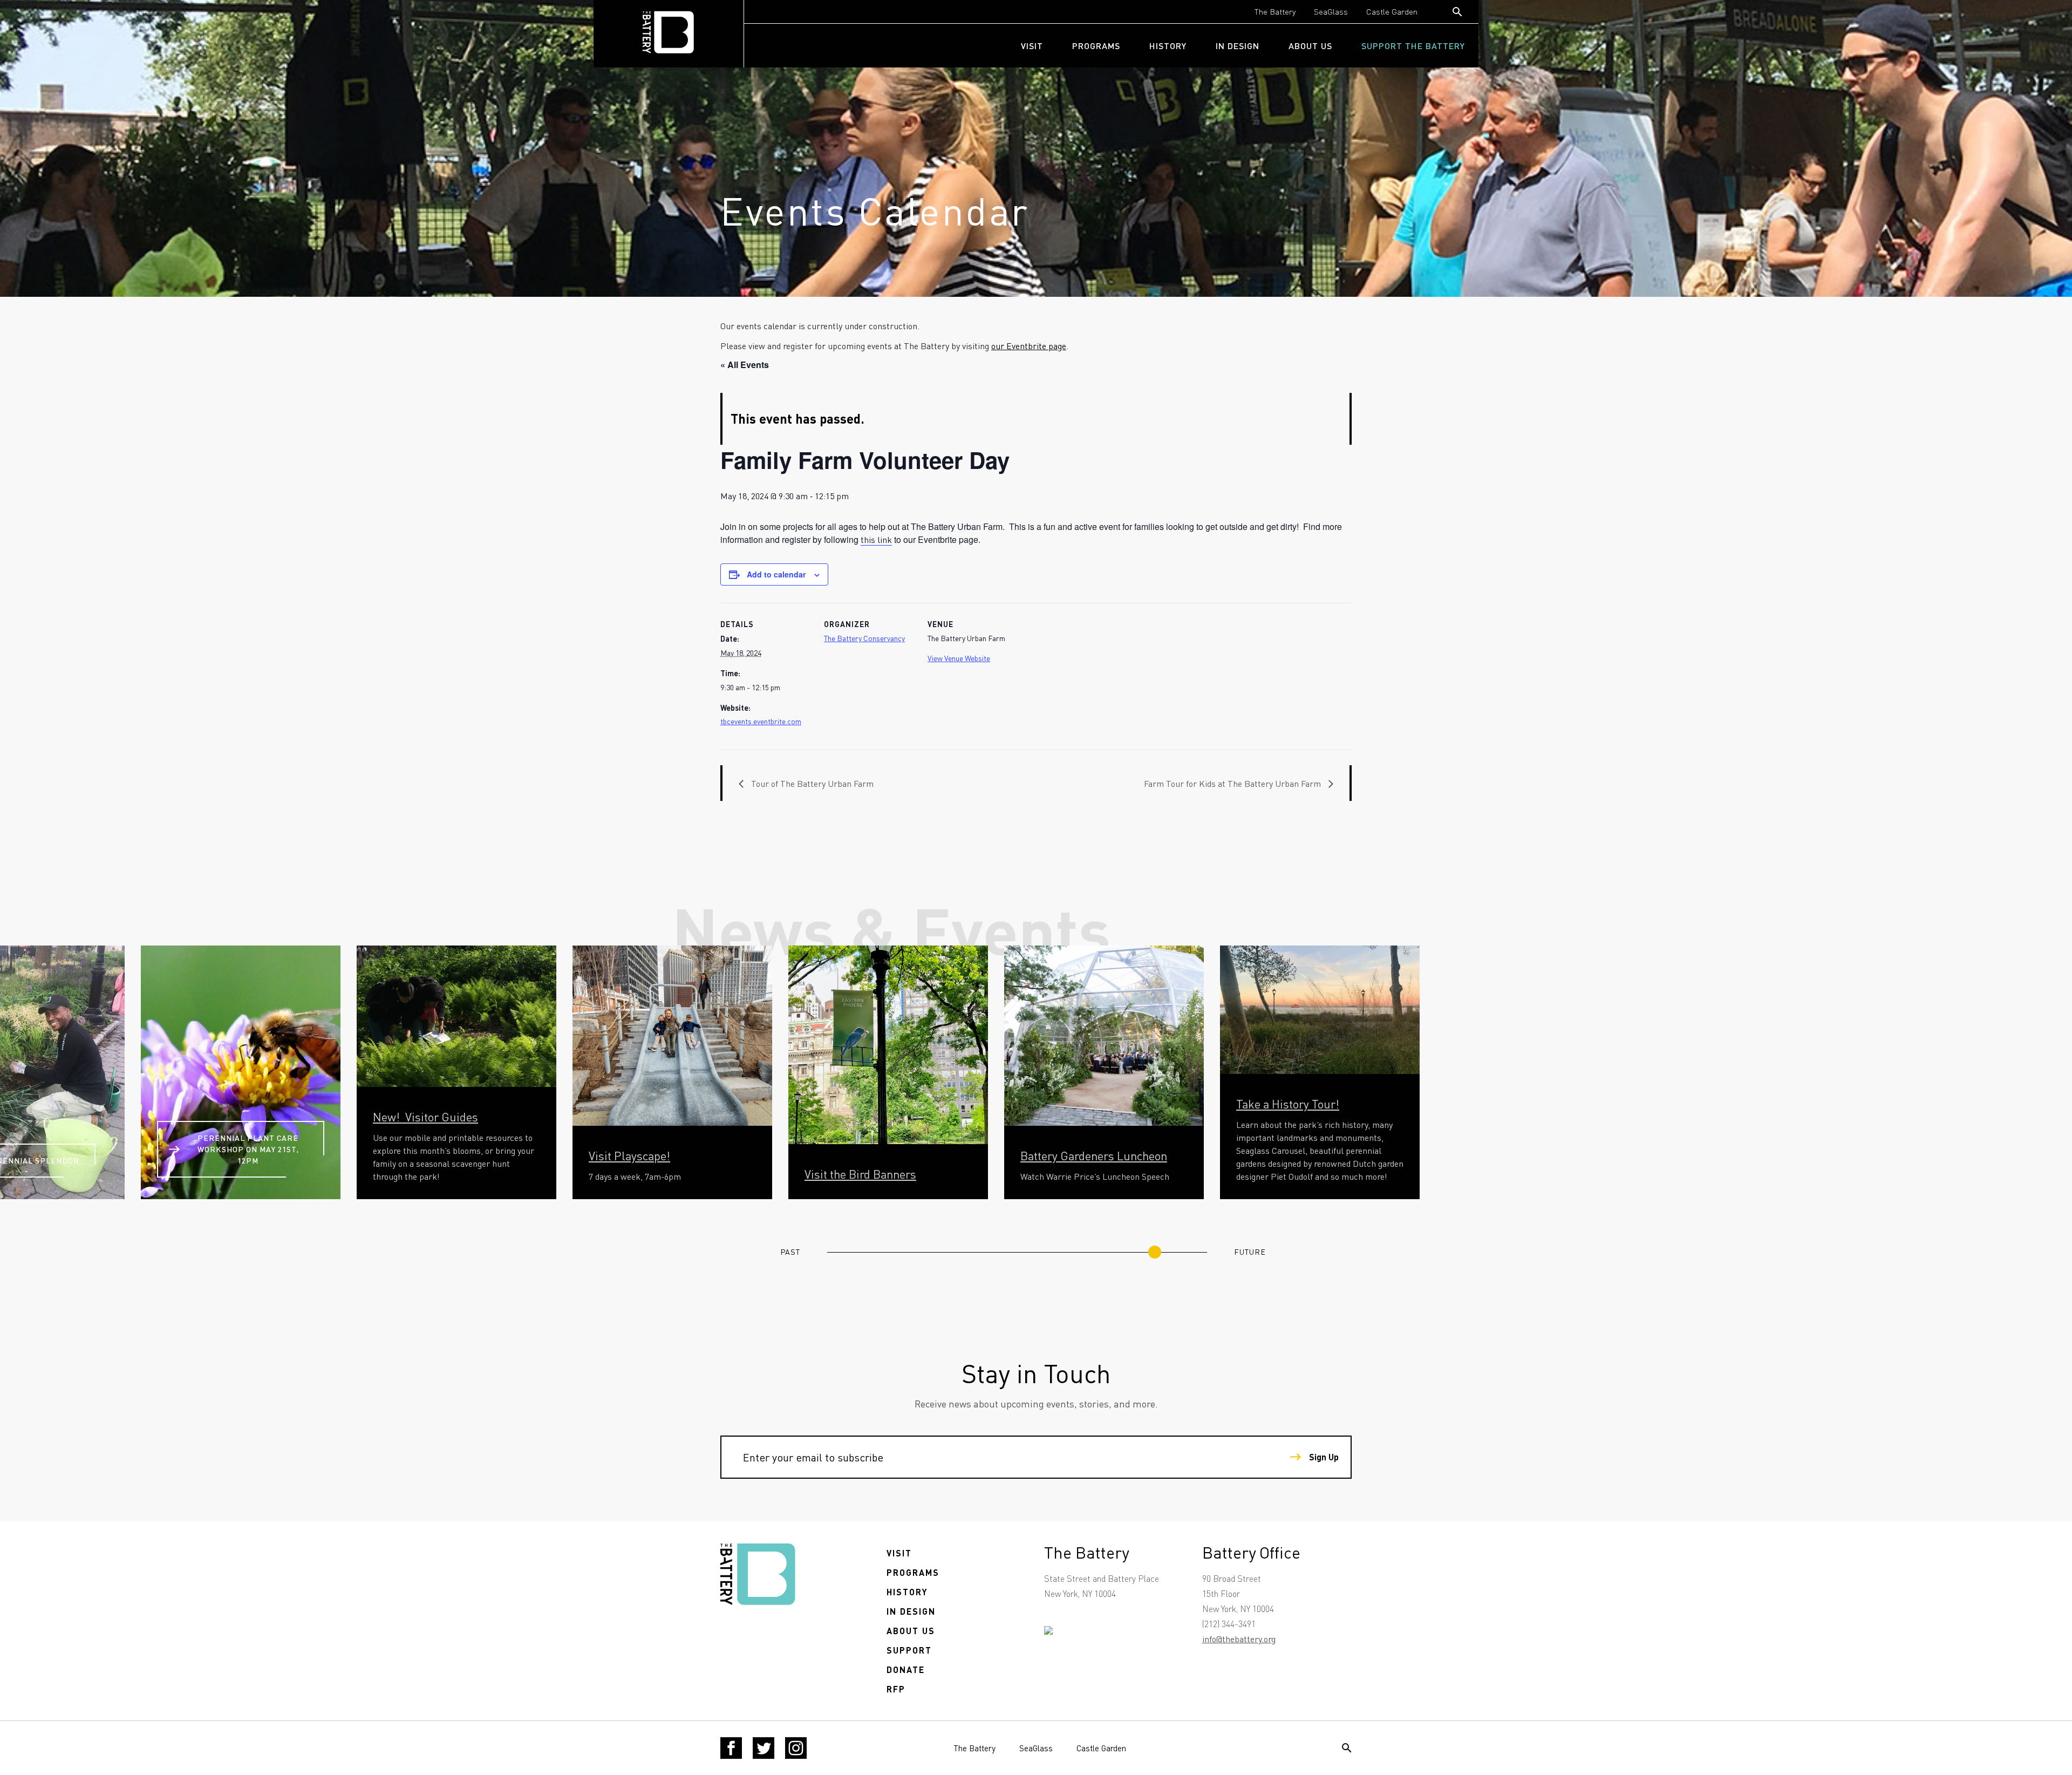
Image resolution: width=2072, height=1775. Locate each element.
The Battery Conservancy (864, 638)
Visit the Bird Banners (860, 1174)
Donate (906, 1669)
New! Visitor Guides (425, 1117)
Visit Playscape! (629, 1155)
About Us (1310, 46)
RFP (896, 1689)
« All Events (745, 365)
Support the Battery (1413, 46)
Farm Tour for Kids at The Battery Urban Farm (1233, 783)
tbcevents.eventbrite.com (761, 721)
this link (876, 539)
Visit (1032, 46)
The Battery (1275, 11)
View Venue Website (959, 658)
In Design (1238, 46)
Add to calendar (776, 574)
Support (909, 1650)
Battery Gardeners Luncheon (1094, 1155)
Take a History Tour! (1288, 1104)
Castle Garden (1392, 11)
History (1168, 46)
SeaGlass (1331, 11)
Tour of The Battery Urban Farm (811, 783)
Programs (1096, 46)
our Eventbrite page (1029, 346)
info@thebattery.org (1239, 1639)
